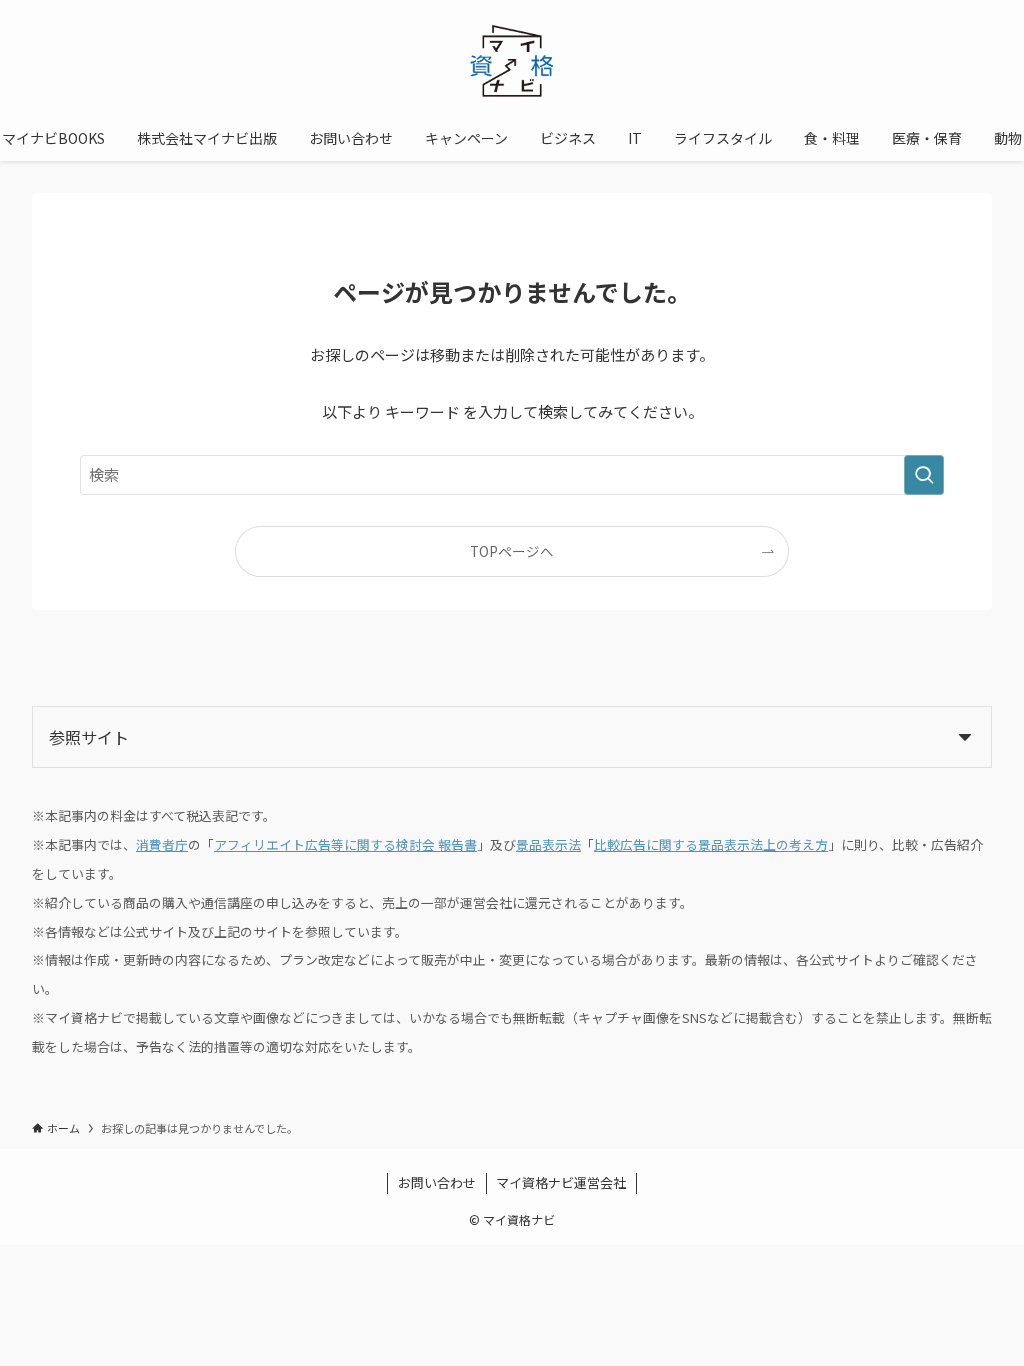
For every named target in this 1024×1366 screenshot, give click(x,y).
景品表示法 (548, 844)
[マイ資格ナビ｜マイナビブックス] (512, 61)
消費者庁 (162, 844)
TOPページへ (512, 551)
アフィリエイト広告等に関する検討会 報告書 (345, 844)
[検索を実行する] (924, 475)
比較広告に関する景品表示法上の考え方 (711, 844)
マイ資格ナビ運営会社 (561, 1182)
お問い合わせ (437, 1182)
